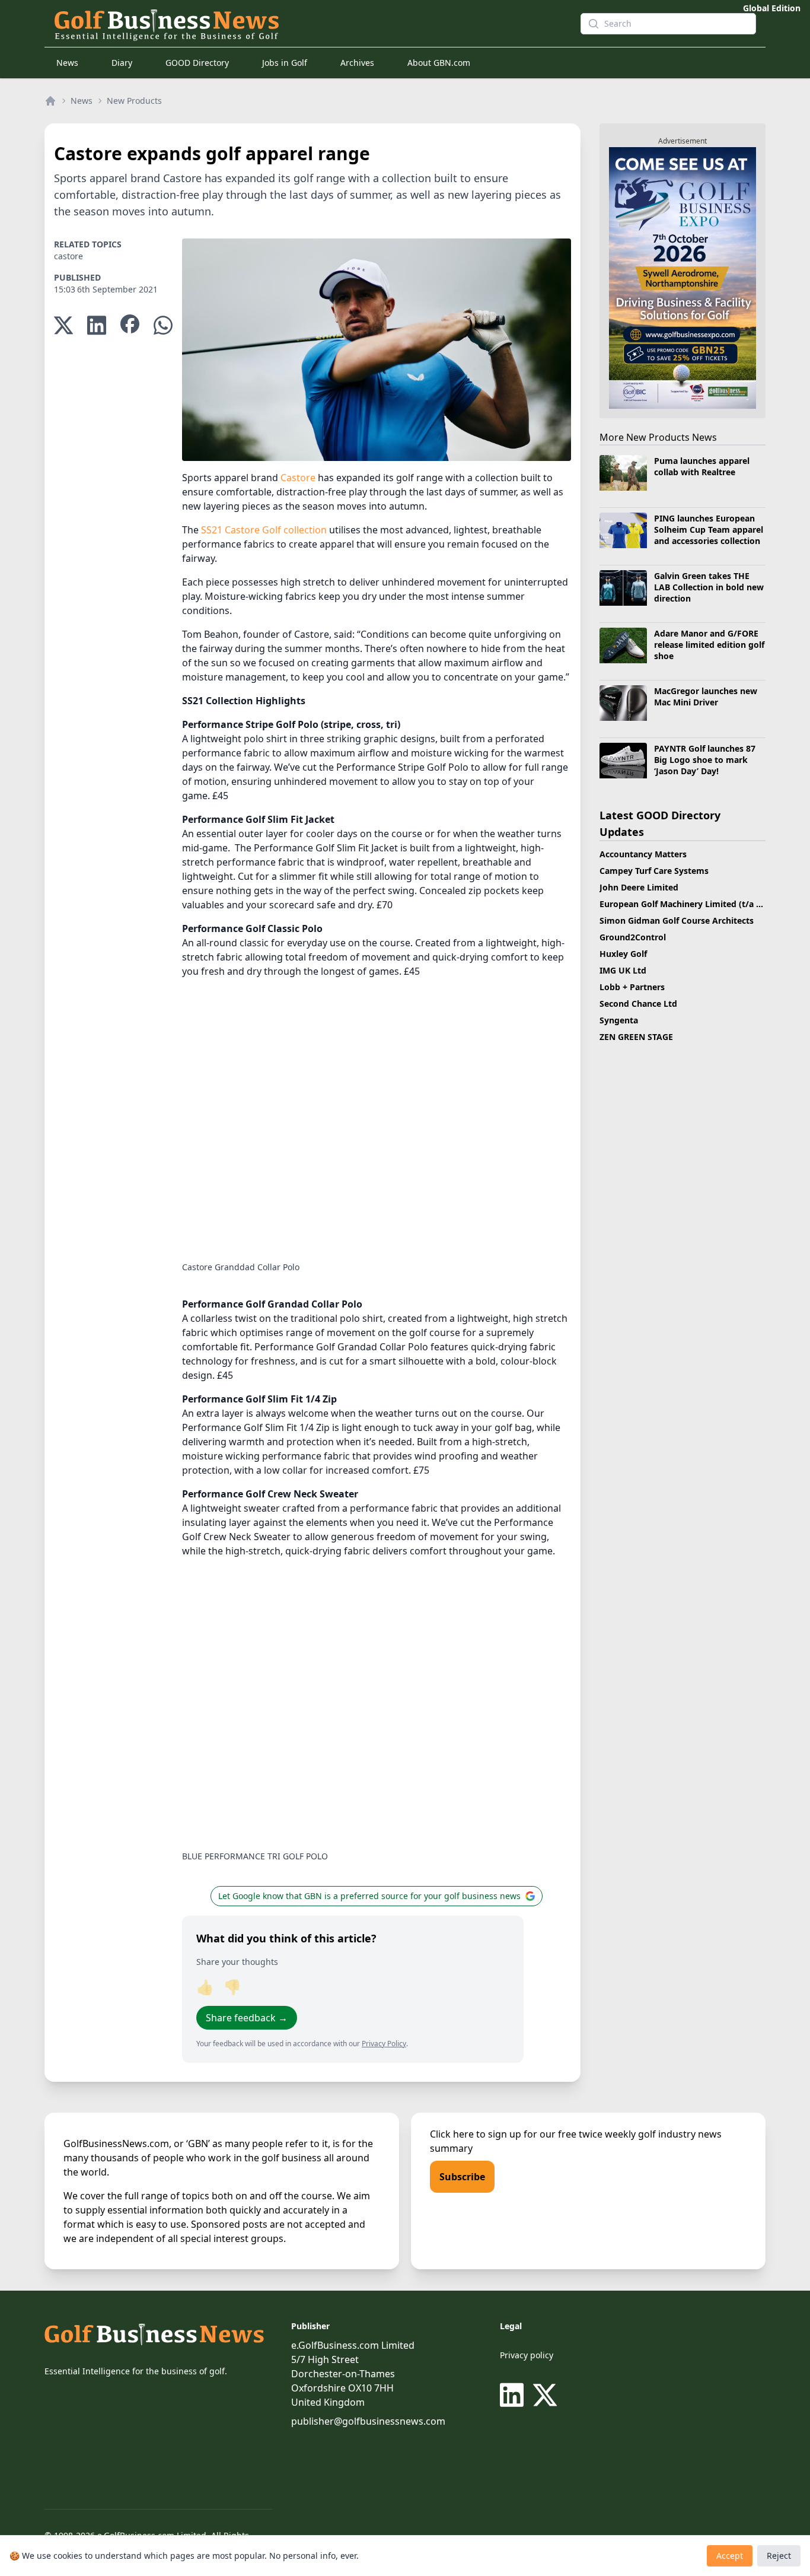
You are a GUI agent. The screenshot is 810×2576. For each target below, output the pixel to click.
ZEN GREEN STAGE (636, 1037)
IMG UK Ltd (623, 970)
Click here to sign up (476, 2134)
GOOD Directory (197, 63)
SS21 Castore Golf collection (264, 530)
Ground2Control (633, 937)
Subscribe (462, 2177)
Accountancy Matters (643, 854)
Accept (730, 2556)
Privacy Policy (384, 2044)
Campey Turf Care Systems (654, 871)
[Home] (50, 101)
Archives (357, 63)
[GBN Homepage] (308, 24)
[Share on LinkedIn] (97, 325)
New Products (134, 101)
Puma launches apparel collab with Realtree (702, 466)
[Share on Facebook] (130, 325)
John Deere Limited (639, 887)
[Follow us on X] (545, 2395)
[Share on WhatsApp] (163, 325)
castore (68, 256)
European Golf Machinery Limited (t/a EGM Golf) (698, 904)
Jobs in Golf (285, 63)
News (67, 63)
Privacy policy (527, 2355)
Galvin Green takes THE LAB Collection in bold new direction (709, 587)
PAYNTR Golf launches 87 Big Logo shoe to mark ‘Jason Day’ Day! (705, 760)
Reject (779, 2556)
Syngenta (619, 1020)
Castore (298, 478)
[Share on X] (63, 325)
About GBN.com (439, 63)
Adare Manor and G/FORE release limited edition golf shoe (709, 645)
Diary (122, 63)
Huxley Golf (623, 954)
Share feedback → (247, 2018)
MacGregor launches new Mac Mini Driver (706, 697)
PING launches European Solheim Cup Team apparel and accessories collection (709, 530)
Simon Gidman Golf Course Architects (677, 920)
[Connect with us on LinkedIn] (514, 2395)
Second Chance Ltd (638, 1004)
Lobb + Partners (632, 987)
